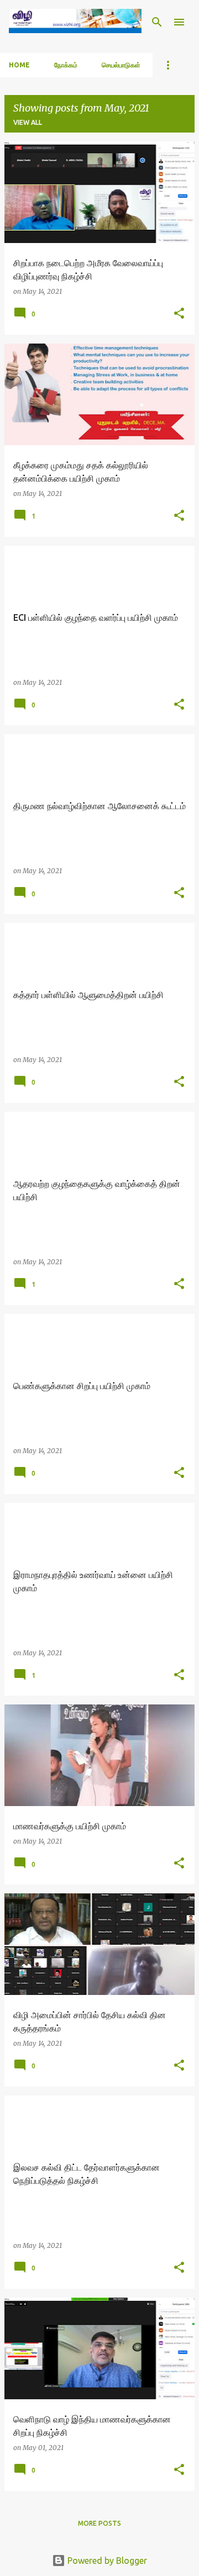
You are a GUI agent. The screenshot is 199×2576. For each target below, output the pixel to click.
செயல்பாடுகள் (121, 65)
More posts (99, 2523)
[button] (179, 314)
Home (19, 65)
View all (28, 122)
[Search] (157, 22)
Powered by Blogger (106, 2561)
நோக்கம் (66, 65)
